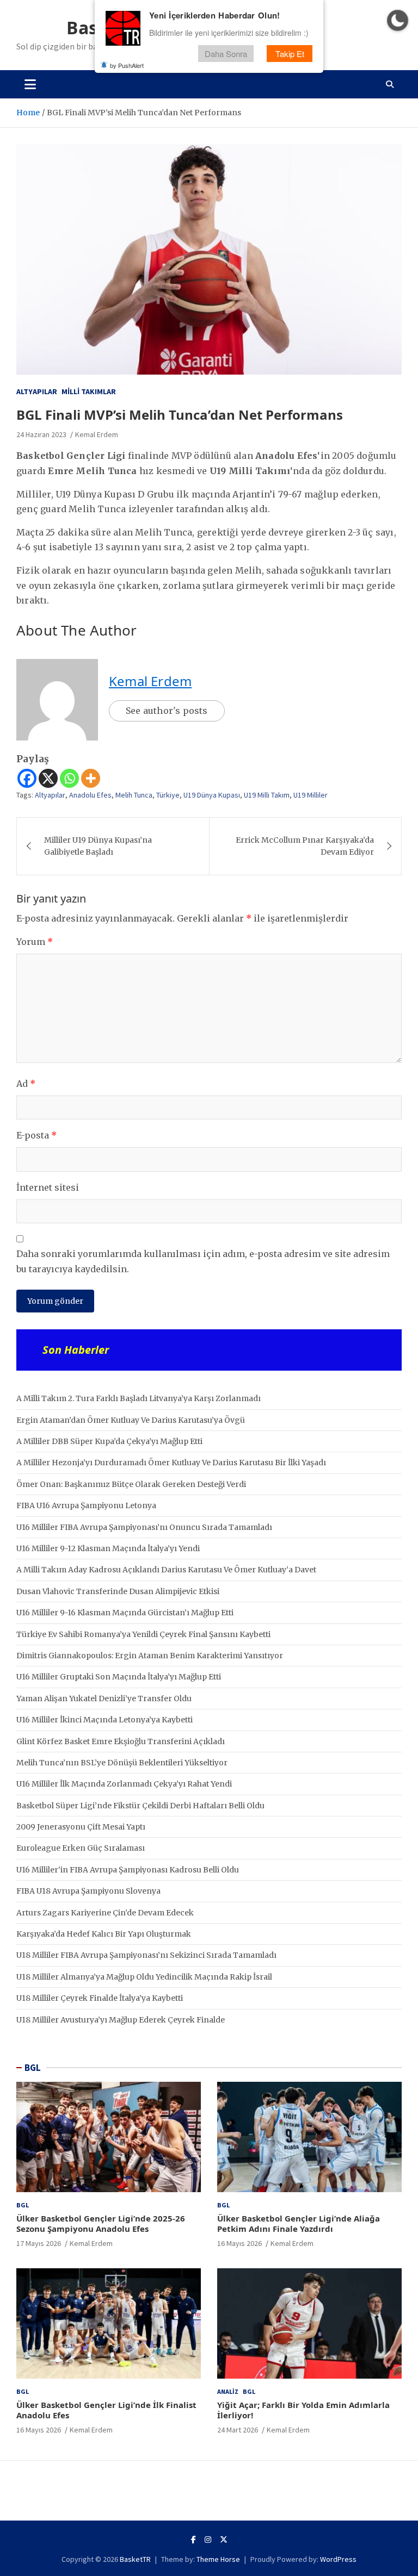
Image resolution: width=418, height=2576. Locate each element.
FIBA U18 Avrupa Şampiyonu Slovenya (88, 1891)
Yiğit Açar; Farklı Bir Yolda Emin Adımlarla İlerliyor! (303, 2410)
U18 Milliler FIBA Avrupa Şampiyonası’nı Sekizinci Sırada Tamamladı (146, 1955)
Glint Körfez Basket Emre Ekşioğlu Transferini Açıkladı (121, 1741)
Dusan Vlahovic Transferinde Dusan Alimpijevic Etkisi (118, 1591)
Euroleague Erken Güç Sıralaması (81, 1848)
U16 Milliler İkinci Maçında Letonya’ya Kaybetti (104, 1720)
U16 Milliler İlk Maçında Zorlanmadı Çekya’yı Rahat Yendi (124, 1784)
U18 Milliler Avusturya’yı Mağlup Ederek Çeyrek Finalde (121, 2020)
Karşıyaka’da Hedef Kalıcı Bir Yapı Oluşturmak (104, 1934)
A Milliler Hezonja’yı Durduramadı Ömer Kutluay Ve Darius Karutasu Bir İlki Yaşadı (171, 1463)
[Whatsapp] (69, 778)
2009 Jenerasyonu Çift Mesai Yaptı (81, 1827)
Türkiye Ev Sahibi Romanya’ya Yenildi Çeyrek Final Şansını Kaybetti (143, 1634)
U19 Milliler (311, 795)
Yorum (35, 942)
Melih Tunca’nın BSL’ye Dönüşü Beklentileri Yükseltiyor (122, 1763)
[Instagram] (208, 2540)
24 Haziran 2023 (41, 434)
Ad (26, 1084)
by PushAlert (127, 65)
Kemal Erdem (97, 434)
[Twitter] (224, 2540)
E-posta (36, 1135)
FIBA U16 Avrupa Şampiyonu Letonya (86, 1505)
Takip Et (290, 54)
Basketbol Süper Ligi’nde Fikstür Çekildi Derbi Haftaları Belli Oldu (140, 1806)
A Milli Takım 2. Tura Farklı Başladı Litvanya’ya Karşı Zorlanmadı (139, 1398)
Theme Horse (218, 2559)
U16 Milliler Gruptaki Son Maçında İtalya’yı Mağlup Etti (119, 1677)
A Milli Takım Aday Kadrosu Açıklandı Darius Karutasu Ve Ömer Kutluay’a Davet (166, 1570)
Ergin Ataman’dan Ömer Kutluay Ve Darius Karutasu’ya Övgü (131, 1420)
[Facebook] (27, 778)
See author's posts (167, 711)
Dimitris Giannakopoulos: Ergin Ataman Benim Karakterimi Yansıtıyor (150, 1656)
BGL (33, 2068)
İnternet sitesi (48, 1187)
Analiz (228, 2391)
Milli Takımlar (89, 391)
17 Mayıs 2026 (39, 2243)
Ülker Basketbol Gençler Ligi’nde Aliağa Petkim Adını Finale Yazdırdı (299, 2224)
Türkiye (168, 795)
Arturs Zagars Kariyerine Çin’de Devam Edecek (105, 1913)
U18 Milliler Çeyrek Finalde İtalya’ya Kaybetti (100, 1998)
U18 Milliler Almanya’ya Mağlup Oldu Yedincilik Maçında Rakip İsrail (144, 1977)
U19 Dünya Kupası (212, 795)
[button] (398, 20)
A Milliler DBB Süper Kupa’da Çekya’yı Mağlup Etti (109, 1441)
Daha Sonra (226, 54)
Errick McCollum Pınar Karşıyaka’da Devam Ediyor (305, 846)
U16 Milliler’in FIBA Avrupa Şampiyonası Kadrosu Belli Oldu (128, 1870)
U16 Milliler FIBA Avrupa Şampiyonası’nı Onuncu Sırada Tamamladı (144, 1527)
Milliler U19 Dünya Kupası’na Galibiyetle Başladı (98, 846)
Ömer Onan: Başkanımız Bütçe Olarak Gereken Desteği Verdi (131, 1484)
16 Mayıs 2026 (239, 2243)
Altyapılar (37, 391)
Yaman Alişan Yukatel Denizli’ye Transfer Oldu (104, 1698)
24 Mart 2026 (238, 2430)
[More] (91, 778)
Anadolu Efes (90, 795)
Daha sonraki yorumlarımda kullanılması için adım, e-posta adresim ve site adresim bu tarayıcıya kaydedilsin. (203, 1261)
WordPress (338, 2559)
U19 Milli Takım (267, 795)
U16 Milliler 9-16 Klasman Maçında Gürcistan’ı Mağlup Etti (125, 1613)
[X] (48, 778)
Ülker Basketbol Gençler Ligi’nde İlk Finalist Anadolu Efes (106, 2410)
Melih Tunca (134, 795)
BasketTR (135, 2559)
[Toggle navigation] (30, 84)
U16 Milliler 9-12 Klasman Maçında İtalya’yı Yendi (108, 1548)
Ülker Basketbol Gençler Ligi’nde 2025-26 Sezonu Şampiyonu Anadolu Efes (101, 2224)
